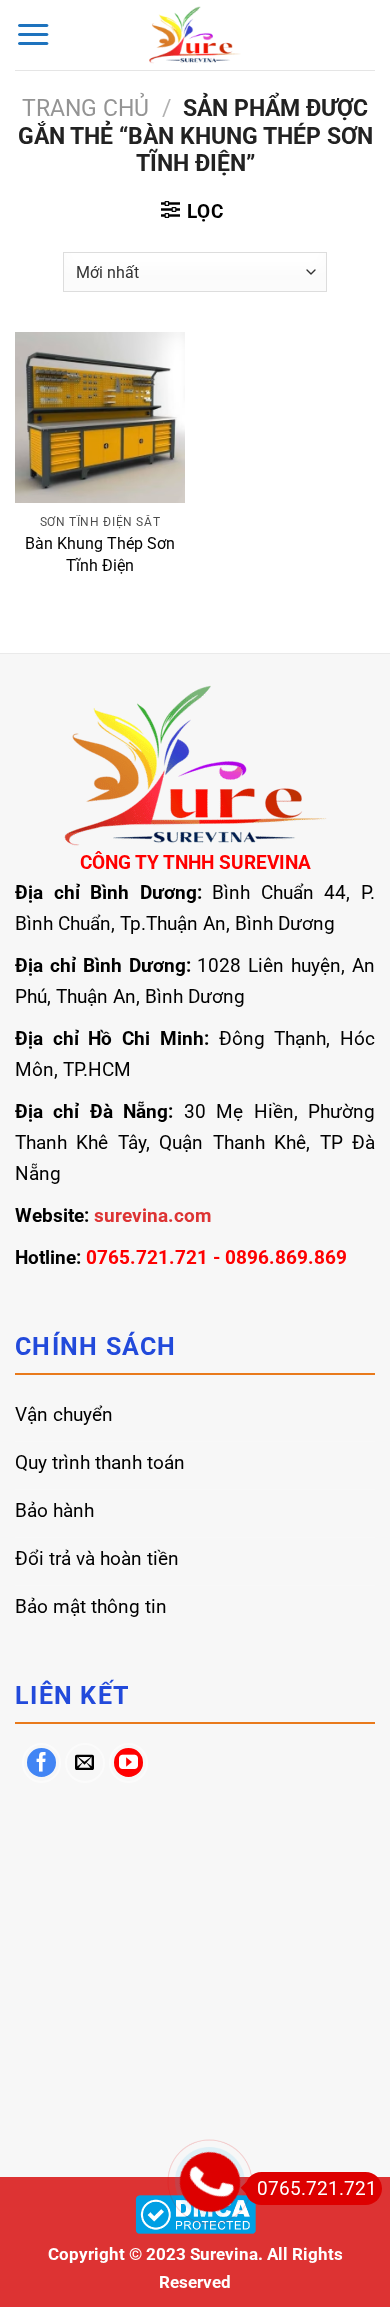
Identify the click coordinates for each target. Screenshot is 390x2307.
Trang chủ (85, 108)
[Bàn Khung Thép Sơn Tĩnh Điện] (100, 417)
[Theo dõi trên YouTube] (129, 1763)
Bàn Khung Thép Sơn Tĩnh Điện (100, 554)
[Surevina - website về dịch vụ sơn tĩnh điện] (195, 35)
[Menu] (33, 35)
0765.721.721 (317, 2188)
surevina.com (152, 1215)
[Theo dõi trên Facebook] (42, 1763)
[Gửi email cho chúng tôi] (85, 1763)
